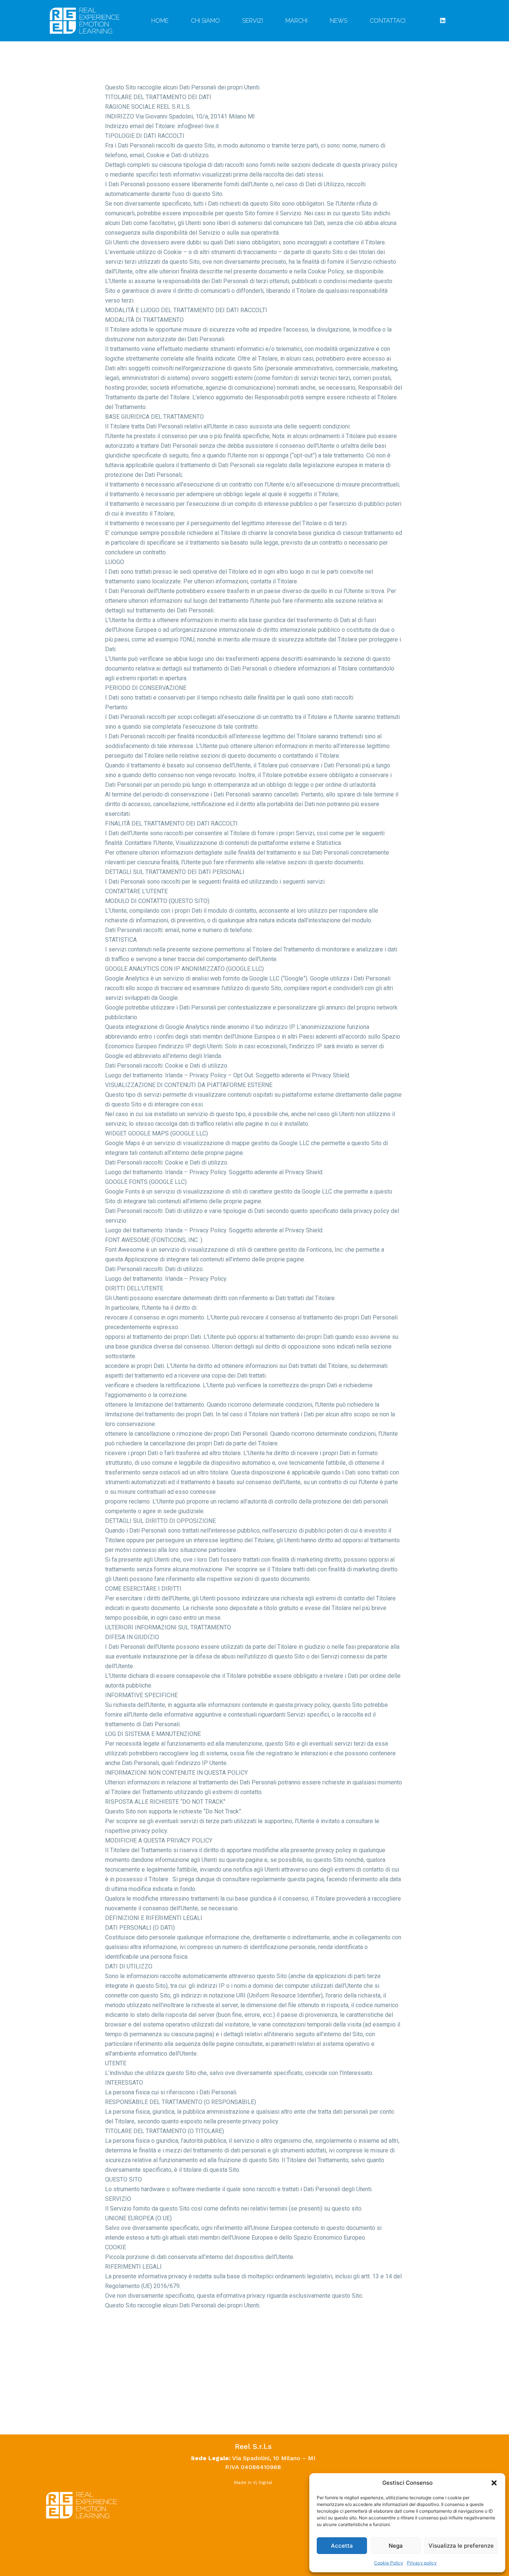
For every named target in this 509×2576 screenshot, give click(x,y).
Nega (396, 2546)
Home (160, 21)
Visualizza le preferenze (461, 2546)
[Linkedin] (443, 20)
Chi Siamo (205, 21)
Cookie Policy (389, 2563)
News (339, 21)
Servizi (253, 21)
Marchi (296, 21)
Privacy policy (422, 2563)
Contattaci (388, 21)
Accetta (342, 2546)
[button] (494, 2483)
